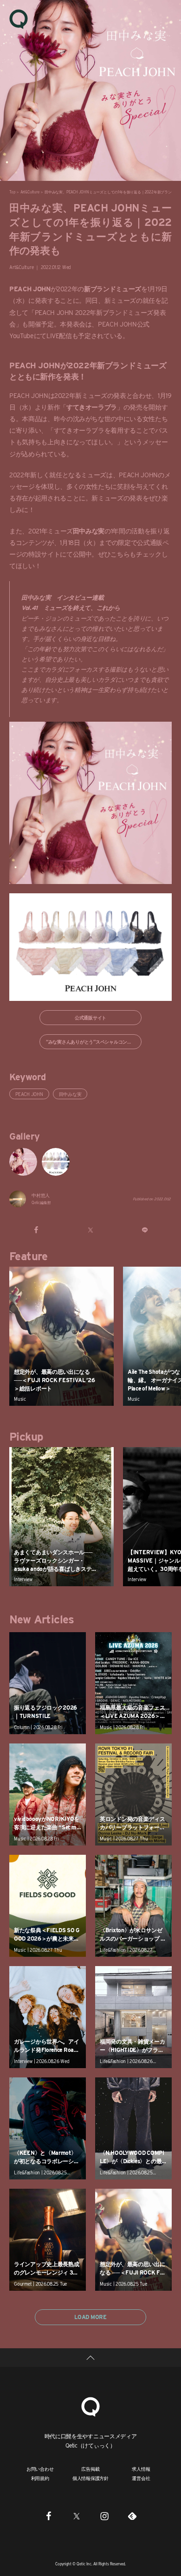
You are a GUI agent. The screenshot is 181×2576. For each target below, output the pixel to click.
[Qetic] (19, 19)
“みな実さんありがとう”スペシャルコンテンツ (94, 1042)
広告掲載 (90, 2469)
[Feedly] (132, 2516)
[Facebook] (49, 2516)
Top (12, 192)
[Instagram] (104, 2516)
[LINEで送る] (145, 1230)
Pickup (26, 1437)
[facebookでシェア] (36, 1230)
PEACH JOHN (29, 1094)
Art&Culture (30, 192)
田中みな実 (70, 1094)
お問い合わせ (40, 2469)
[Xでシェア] (91, 1230)
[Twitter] (77, 2516)
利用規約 (40, 2478)
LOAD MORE (90, 2317)
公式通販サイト (90, 1018)
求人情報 (141, 2469)
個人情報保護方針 (90, 2478)
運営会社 (141, 2478)
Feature (29, 1256)
